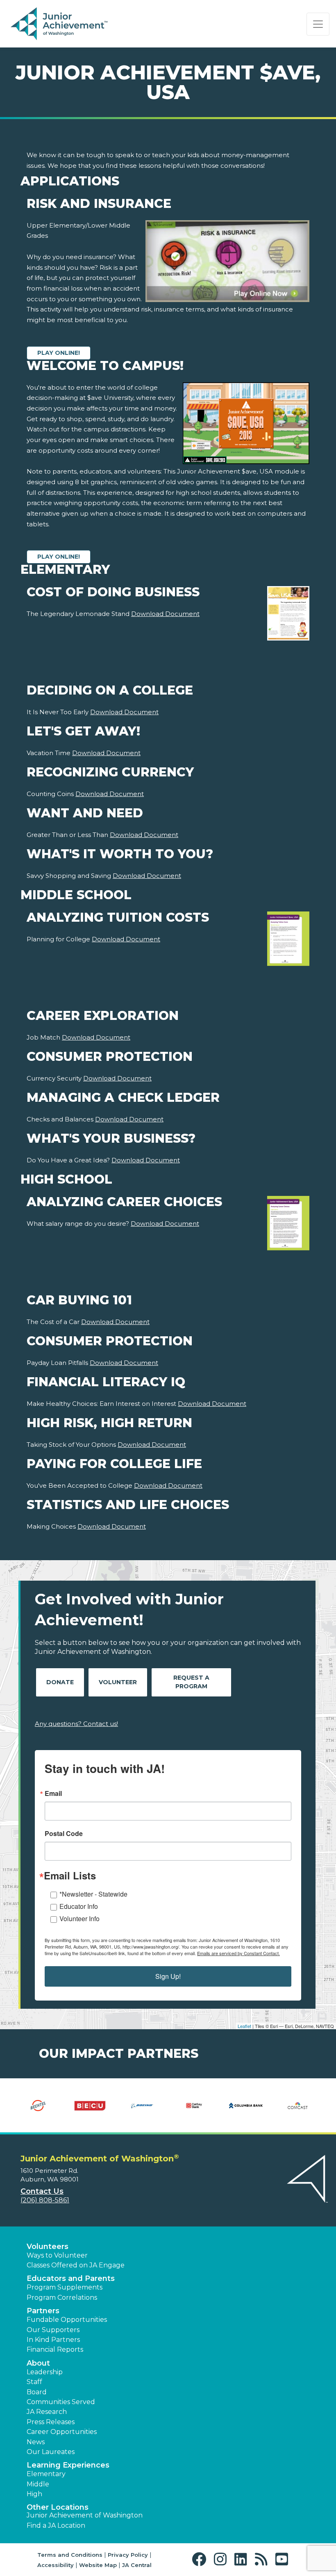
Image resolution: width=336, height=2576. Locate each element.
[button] (201, 2559)
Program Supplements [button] (65, 2287)
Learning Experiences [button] (68, 2465)
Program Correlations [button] (62, 2297)
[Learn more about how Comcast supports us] (298, 2105)
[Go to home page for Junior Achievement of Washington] (60, 24)
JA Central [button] (137, 2565)
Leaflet (244, 2026)
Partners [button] (43, 2311)
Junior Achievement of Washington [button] (85, 2515)
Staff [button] (34, 2382)
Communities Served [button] (61, 2402)
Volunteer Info (79, 1918)
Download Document (165, 614)
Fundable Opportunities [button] (67, 2320)
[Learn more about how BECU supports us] (90, 2105)
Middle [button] (38, 2484)
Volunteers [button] (48, 2247)
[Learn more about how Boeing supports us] (142, 2105)
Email (53, 1793)
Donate (60, 1682)
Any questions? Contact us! (76, 1724)
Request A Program (191, 1682)
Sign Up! (168, 1976)
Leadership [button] (45, 2372)
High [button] (34, 2494)
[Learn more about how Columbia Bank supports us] (246, 2105)
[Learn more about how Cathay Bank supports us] (194, 2105)
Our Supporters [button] (53, 2330)
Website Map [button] (98, 2565)
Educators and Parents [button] (71, 2278)
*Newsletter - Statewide (93, 1894)
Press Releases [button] (51, 2422)
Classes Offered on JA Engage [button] (76, 2265)
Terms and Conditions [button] (70, 2555)
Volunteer (118, 1682)
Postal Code (64, 1834)
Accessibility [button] (56, 2565)
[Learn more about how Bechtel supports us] (38, 2105)
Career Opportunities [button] (62, 2432)
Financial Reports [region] (55, 2349)
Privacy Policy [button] (128, 2555)
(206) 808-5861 (45, 2200)
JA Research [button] (47, 2412)
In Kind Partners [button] (53, 2340)
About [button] (38, 2363)
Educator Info (79, 1906)
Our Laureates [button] (51, 2452)
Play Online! (59, 353)
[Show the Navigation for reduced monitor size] (318, 24)
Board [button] (37, 2392)
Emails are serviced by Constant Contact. (238, 1953)
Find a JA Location (56, 2525)
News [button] (36, 2442)
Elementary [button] (46, 2474)
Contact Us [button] (42, 2191)
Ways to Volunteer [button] (57, 2255)
